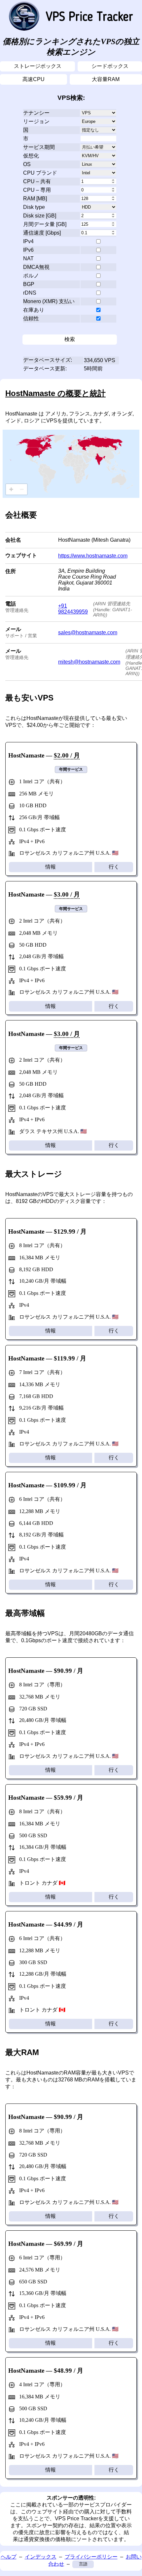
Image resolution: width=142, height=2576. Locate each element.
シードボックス (110, 66)
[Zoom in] (11, 489)
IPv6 (28, 250)
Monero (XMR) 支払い (49, 301)
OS (27, 164)
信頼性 (31, 318)
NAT (28, 258)
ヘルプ (9, 2557)
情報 (51, 867)
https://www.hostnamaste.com (93, 556)
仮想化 (31, 156)
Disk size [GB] (40, 216)
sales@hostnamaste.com (88, 632)
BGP (29, 284)
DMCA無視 (36, 267)
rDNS (30, 293)
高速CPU (34, 79)
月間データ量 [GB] (45, 224)
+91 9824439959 (73, 609)
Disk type (34, 207)
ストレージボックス (38, 66)
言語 (83, 2564)
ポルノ (31, 276)
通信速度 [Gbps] (42, 233)
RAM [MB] (35, 199)
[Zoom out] (22, 489)
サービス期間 (39, 147)
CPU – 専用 (37, 190)
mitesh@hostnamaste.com (89, 662)
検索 (70, 339)
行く (114, 867)
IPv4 (28, 241)
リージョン (36, 121)
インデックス (41, 2557)
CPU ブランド (40, 173)
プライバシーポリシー (91, 2557)
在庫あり (34, 310)
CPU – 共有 (37, 181)
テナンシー (36, 113)
